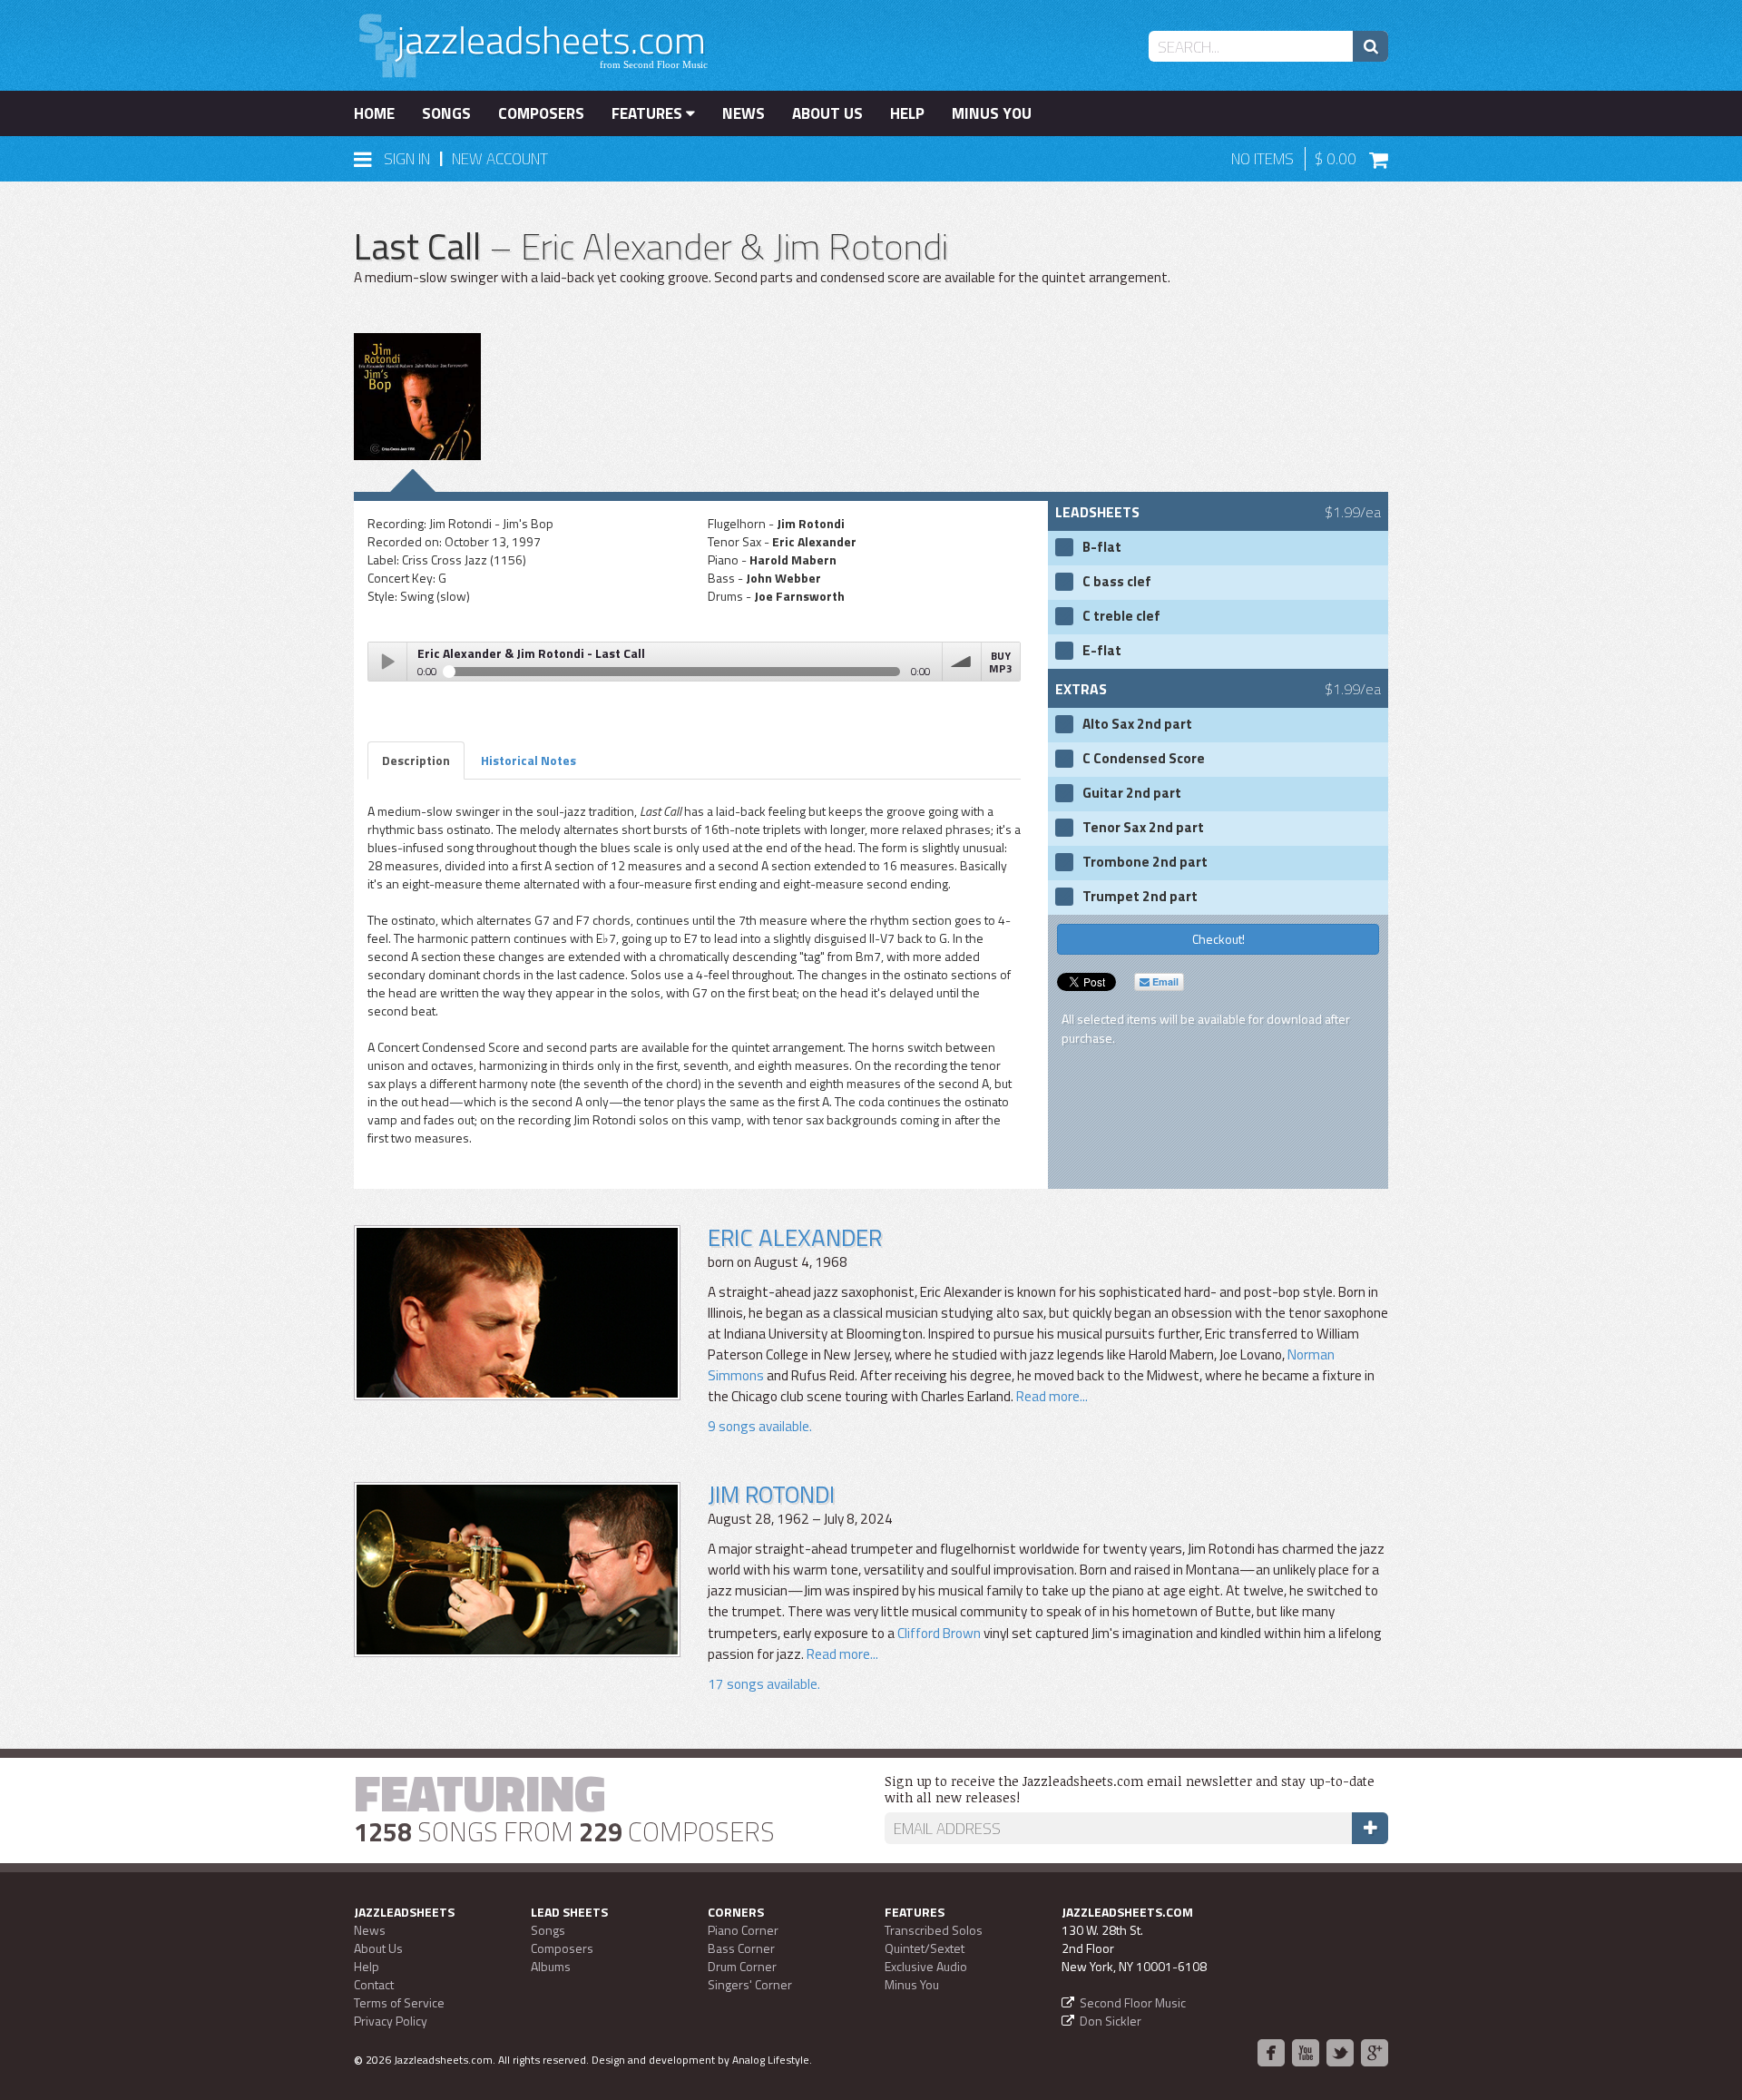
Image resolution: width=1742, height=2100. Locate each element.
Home (374, 113)
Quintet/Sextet (925, 1948)
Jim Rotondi (771, 1494)
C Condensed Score (1144, 759)
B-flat (1102, 547)
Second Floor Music (1133, 2002)
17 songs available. (764, 1684)
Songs (446, 113)
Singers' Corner (750, 1984)
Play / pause (387, 662)
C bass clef (1117, 582)
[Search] (1370, 46)
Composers (541, 113)
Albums (551, 1966)
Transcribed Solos (934, 1930)
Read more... (1051, 1396)
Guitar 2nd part (1132, 793)
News (744, 113)
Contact (374, 1984)
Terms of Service (399, 2002)
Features (649, 113)
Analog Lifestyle (771, 2060)
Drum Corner (742, 1966)
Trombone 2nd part (1145, 862)
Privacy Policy (391, 2021)
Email (1164, 981)
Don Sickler (1111, 2021)
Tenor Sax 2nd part (1143, 828)
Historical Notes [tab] (528, 760)
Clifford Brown (939, 1633)
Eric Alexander (795, 1237)
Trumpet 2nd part (1140, 897)
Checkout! (1218, 939)
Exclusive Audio (926, 1966)
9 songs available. (760, 1426)
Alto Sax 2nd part (1137, 724)
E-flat (1102, 651)
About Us (827, 113)
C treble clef (1121, 616)
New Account (500, 159)
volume (962, 662)
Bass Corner (741, 1948)
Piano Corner (743, 1930)
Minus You (992, 113)
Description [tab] (416, 760)
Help (907, 113)
